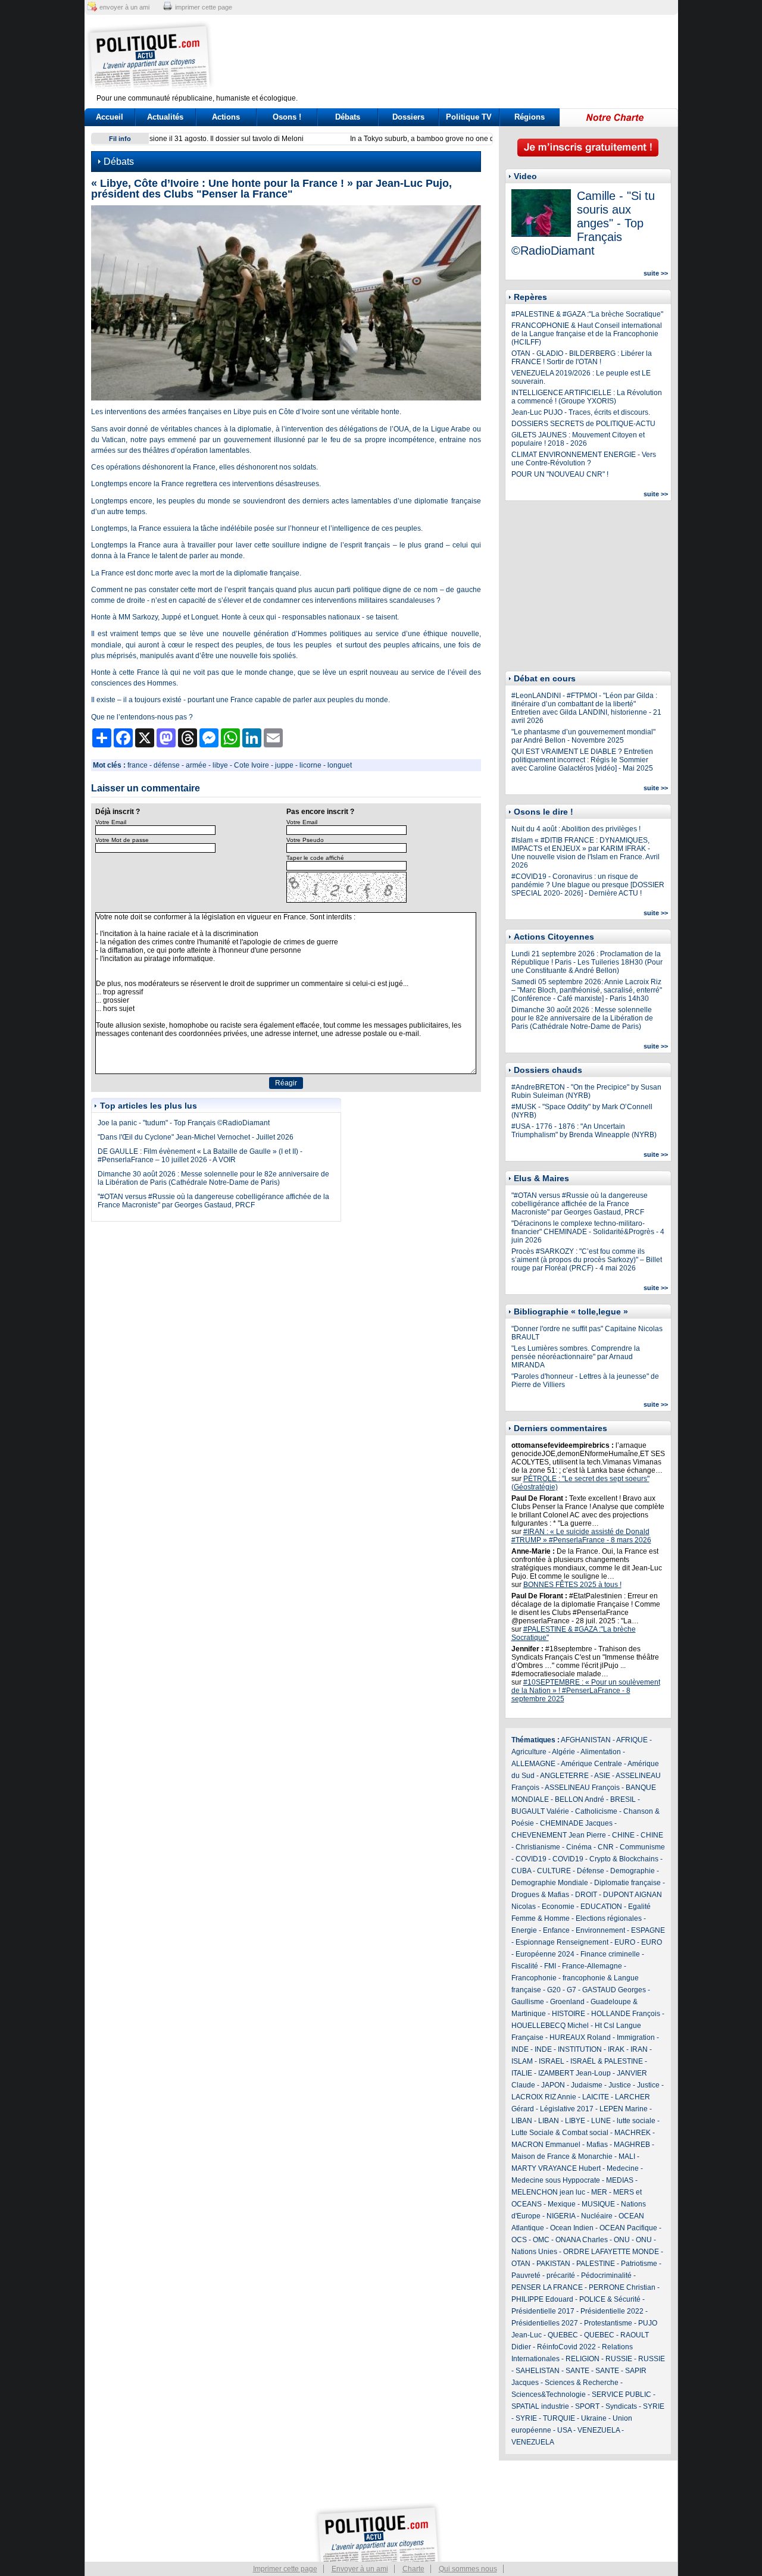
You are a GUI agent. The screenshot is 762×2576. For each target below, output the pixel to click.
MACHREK (633, 2133)
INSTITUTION (580, 2049)
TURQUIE (559, 2418)
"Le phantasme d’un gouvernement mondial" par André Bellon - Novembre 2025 (583, 736)
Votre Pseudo (305, 840)
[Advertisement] (455, 57)
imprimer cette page (204, 7)
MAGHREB (632, 2145)
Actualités (165, 117)
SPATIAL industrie (540, 2406)
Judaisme (587, 2085)
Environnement (600, 1930)
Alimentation (601, 1752)
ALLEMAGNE (533, 1764)
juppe (284, 765)
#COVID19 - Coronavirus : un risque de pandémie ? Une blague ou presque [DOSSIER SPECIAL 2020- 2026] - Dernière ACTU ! (588, 885)
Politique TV (469, 117)
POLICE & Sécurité (610, 2299)
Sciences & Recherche (582, 2383)
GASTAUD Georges (614, 1990)
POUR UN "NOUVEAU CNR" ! (560, 474)
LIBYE (575, 2121)
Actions (226, 117)
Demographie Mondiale (550, 1883)
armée (196, 765)
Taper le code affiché (315, 858)
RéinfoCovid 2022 (566, 2347)
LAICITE (596, 2097)
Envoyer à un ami (360, 2569)
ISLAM (522, 2061)
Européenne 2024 (545, 1954)
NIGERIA (561, 2216)
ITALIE (522, 2073)
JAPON (553, 2085)
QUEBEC (563, 2335)
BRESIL (623, 1799)
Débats (348, 117)
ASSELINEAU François (582, 1788)
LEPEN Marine (624, 2109)
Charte (413, 2569)
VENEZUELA (599, 2430)
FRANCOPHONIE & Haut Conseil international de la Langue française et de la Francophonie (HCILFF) (587, 334)
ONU (622, 2240)
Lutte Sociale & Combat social (560, 2133)
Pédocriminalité (606, 2275)
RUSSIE (619, 2359)
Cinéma (579, 1847)
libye (220, 765)
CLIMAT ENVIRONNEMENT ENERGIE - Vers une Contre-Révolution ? (584, 459)
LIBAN (522, 2121)
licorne (310, 765)
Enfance (556, 1930)
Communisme (642, 1847)
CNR (606, 1847)
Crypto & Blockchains (624, 1859)
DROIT (586, 1895)
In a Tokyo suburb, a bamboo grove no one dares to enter (248, 139)
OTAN (521, 2264)
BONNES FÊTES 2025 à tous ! (572, 1585)
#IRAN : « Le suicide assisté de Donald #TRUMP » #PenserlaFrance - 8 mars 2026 (581, 1536)
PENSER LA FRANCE (547, 2287)
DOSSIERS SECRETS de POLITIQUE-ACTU (583, 424)
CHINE (623, 1835)
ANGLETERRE (564, 1776)
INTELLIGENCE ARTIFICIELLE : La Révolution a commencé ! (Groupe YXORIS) (587, 397)
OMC (541, 2240)
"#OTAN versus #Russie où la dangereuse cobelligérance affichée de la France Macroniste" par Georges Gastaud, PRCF (213, 1201)
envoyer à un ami (124, 7)
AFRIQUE (632, 1740)
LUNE (601, 2121)
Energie (524, 1930)
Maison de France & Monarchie (562, 2156)
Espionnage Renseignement (562, 1942)
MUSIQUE (598, 2204)
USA (564, 2430)
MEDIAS (620, 2180)
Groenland (567, 2002)
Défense (591, 1871)
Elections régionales (609, 1918)
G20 (554, 1990)
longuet (340, 765)
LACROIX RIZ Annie (544, 2097)
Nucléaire (597, 2216)
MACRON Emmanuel (546, 2145)
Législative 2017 (567, 2109)
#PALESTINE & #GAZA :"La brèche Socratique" (587, 314)
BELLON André (580, 1799)
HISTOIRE (569, 2014)
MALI (627, 2156)
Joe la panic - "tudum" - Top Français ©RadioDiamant (184, 1123)
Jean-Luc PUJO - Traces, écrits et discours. (581, 412)
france (138, 765)
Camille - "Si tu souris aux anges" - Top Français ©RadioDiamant (583, 223)
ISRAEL (552, 2061)
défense (167, 765)
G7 (571, 1990)
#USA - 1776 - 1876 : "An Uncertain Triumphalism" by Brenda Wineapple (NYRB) (584, 1131)
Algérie (563, 1752)
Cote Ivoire (252, 765)
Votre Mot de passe (122, 840)
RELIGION (583, 2359)
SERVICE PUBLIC (622, 2395)
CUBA (521, 1871)
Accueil (110, 117)
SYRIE (654, 2406)
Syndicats (621, 2406)
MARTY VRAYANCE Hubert (556, 2168)
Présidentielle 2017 (543, 2311)
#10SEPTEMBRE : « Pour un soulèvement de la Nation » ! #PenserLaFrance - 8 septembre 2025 (586, 1691)
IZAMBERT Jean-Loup (574, 2073)
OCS (519, 2240)
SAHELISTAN (538, 2371)
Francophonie (534, 1978)
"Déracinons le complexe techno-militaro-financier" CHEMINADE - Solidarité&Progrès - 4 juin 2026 (588, 1232)
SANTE (577, 2371)
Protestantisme (608, 2323)
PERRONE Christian (622, 2287)
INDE (520, 2049)
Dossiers (408, 117)
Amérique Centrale (591, 1764)
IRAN (639, 2049)
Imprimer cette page (285, 2569)
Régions (530, 117)
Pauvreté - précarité (543, 2275)
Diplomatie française (627, 1883)
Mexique (562, 2204)
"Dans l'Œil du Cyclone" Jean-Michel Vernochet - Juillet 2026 (196, 1137)
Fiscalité (525, 1966)
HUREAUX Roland (580, 2037)
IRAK (616, 2049)
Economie (558, 1907)
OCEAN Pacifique (628, 2228)
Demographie (633, 1871)
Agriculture (529, 1752)
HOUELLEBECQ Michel (550, 2026)
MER (599, 2192)
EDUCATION (601, 1907)
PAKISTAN (553, 2264)
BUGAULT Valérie (540, 1811)
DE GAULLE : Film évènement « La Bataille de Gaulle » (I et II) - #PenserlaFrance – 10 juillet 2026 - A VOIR (200, 1156)
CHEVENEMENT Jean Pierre (559, 1835)
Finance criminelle (610, 1954)
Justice (620, 2085)
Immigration (636, 2037)
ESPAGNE (648, 1930)
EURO (625, 1942)
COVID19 (531, 1859)
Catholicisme (596, 1811)
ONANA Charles (582, 2240)
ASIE (602, 1776)
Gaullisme (528, 2002)
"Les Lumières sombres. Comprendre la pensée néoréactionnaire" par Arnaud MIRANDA (576, 1357)
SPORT (587, 2406)
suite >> (656, 273)
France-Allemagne (592, 1966)
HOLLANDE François (626, 2014)
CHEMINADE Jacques (576, 1823)
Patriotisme (639, 2264)
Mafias (597, 2145)
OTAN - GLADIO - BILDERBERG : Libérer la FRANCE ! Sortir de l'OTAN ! (582, 358)
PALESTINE (596, 2264)
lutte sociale (636, 2121)
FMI (550, 1966)
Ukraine (594, 2418)
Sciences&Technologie (549, 2395)
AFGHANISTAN (586, 1740)
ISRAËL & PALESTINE (607, 2061)
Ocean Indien (572, 2228)
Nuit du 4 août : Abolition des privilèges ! (576, 829)
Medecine (623, 2168)
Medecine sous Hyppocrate (556, 2180)
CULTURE (554, 1871)
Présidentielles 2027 (545, 2323)
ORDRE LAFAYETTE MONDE (611, 2252)
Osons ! (287, 117)
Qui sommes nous (468, 2569)
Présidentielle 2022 (612, 2311)
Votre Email (111, 822)
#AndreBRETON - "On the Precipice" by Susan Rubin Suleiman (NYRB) (586, 1091)
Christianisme (538, 1847)
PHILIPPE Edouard (542, 2299)
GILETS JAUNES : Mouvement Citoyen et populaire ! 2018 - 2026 (578, 439)
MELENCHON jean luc (548, 2192)
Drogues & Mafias (540, 1895)
